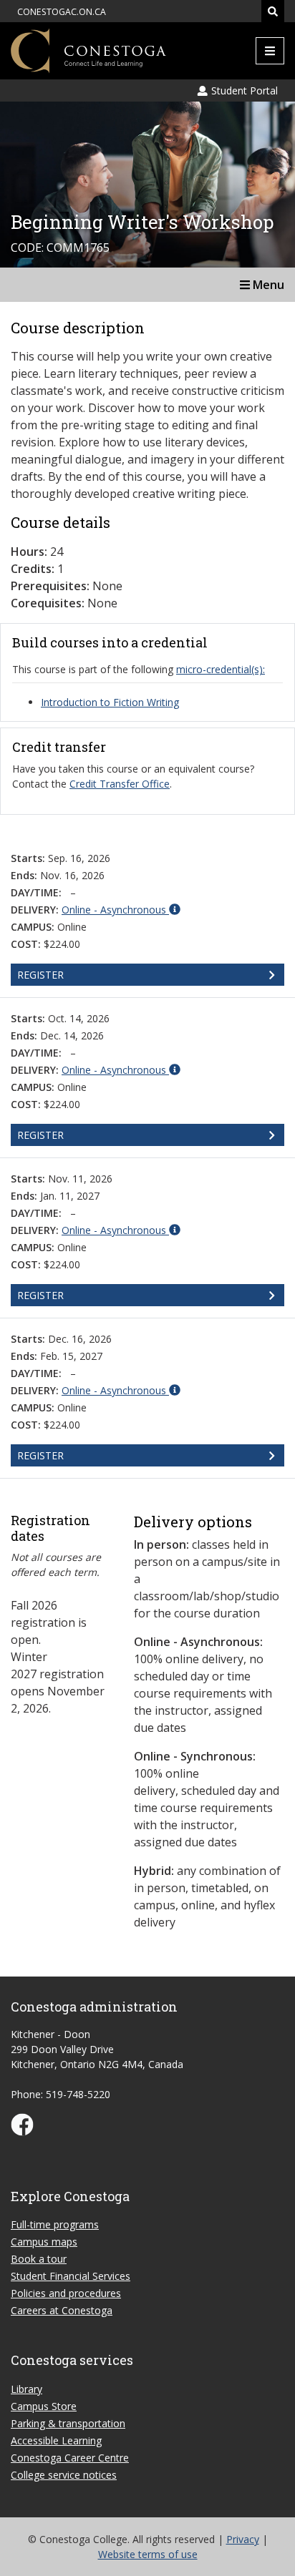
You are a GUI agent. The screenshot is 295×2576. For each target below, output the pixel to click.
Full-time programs (55, 2224)
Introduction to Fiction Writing (110, 702)
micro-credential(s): (221, 669)
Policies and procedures (66, 2293)
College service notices (64, 2475)
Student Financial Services (71, 2276)
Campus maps (44, 2242)
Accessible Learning (56, 2440)
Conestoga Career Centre (70, 2458)
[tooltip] (121, 909)
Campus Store (44, 2406)
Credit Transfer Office (120, 784)
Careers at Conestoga (62, 2310)
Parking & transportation (68, 2423)
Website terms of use (148, 2554)
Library (26, 2389)
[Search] (273, 11)
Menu (267, 285)
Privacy (243, 2539)
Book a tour (39, 2259)
